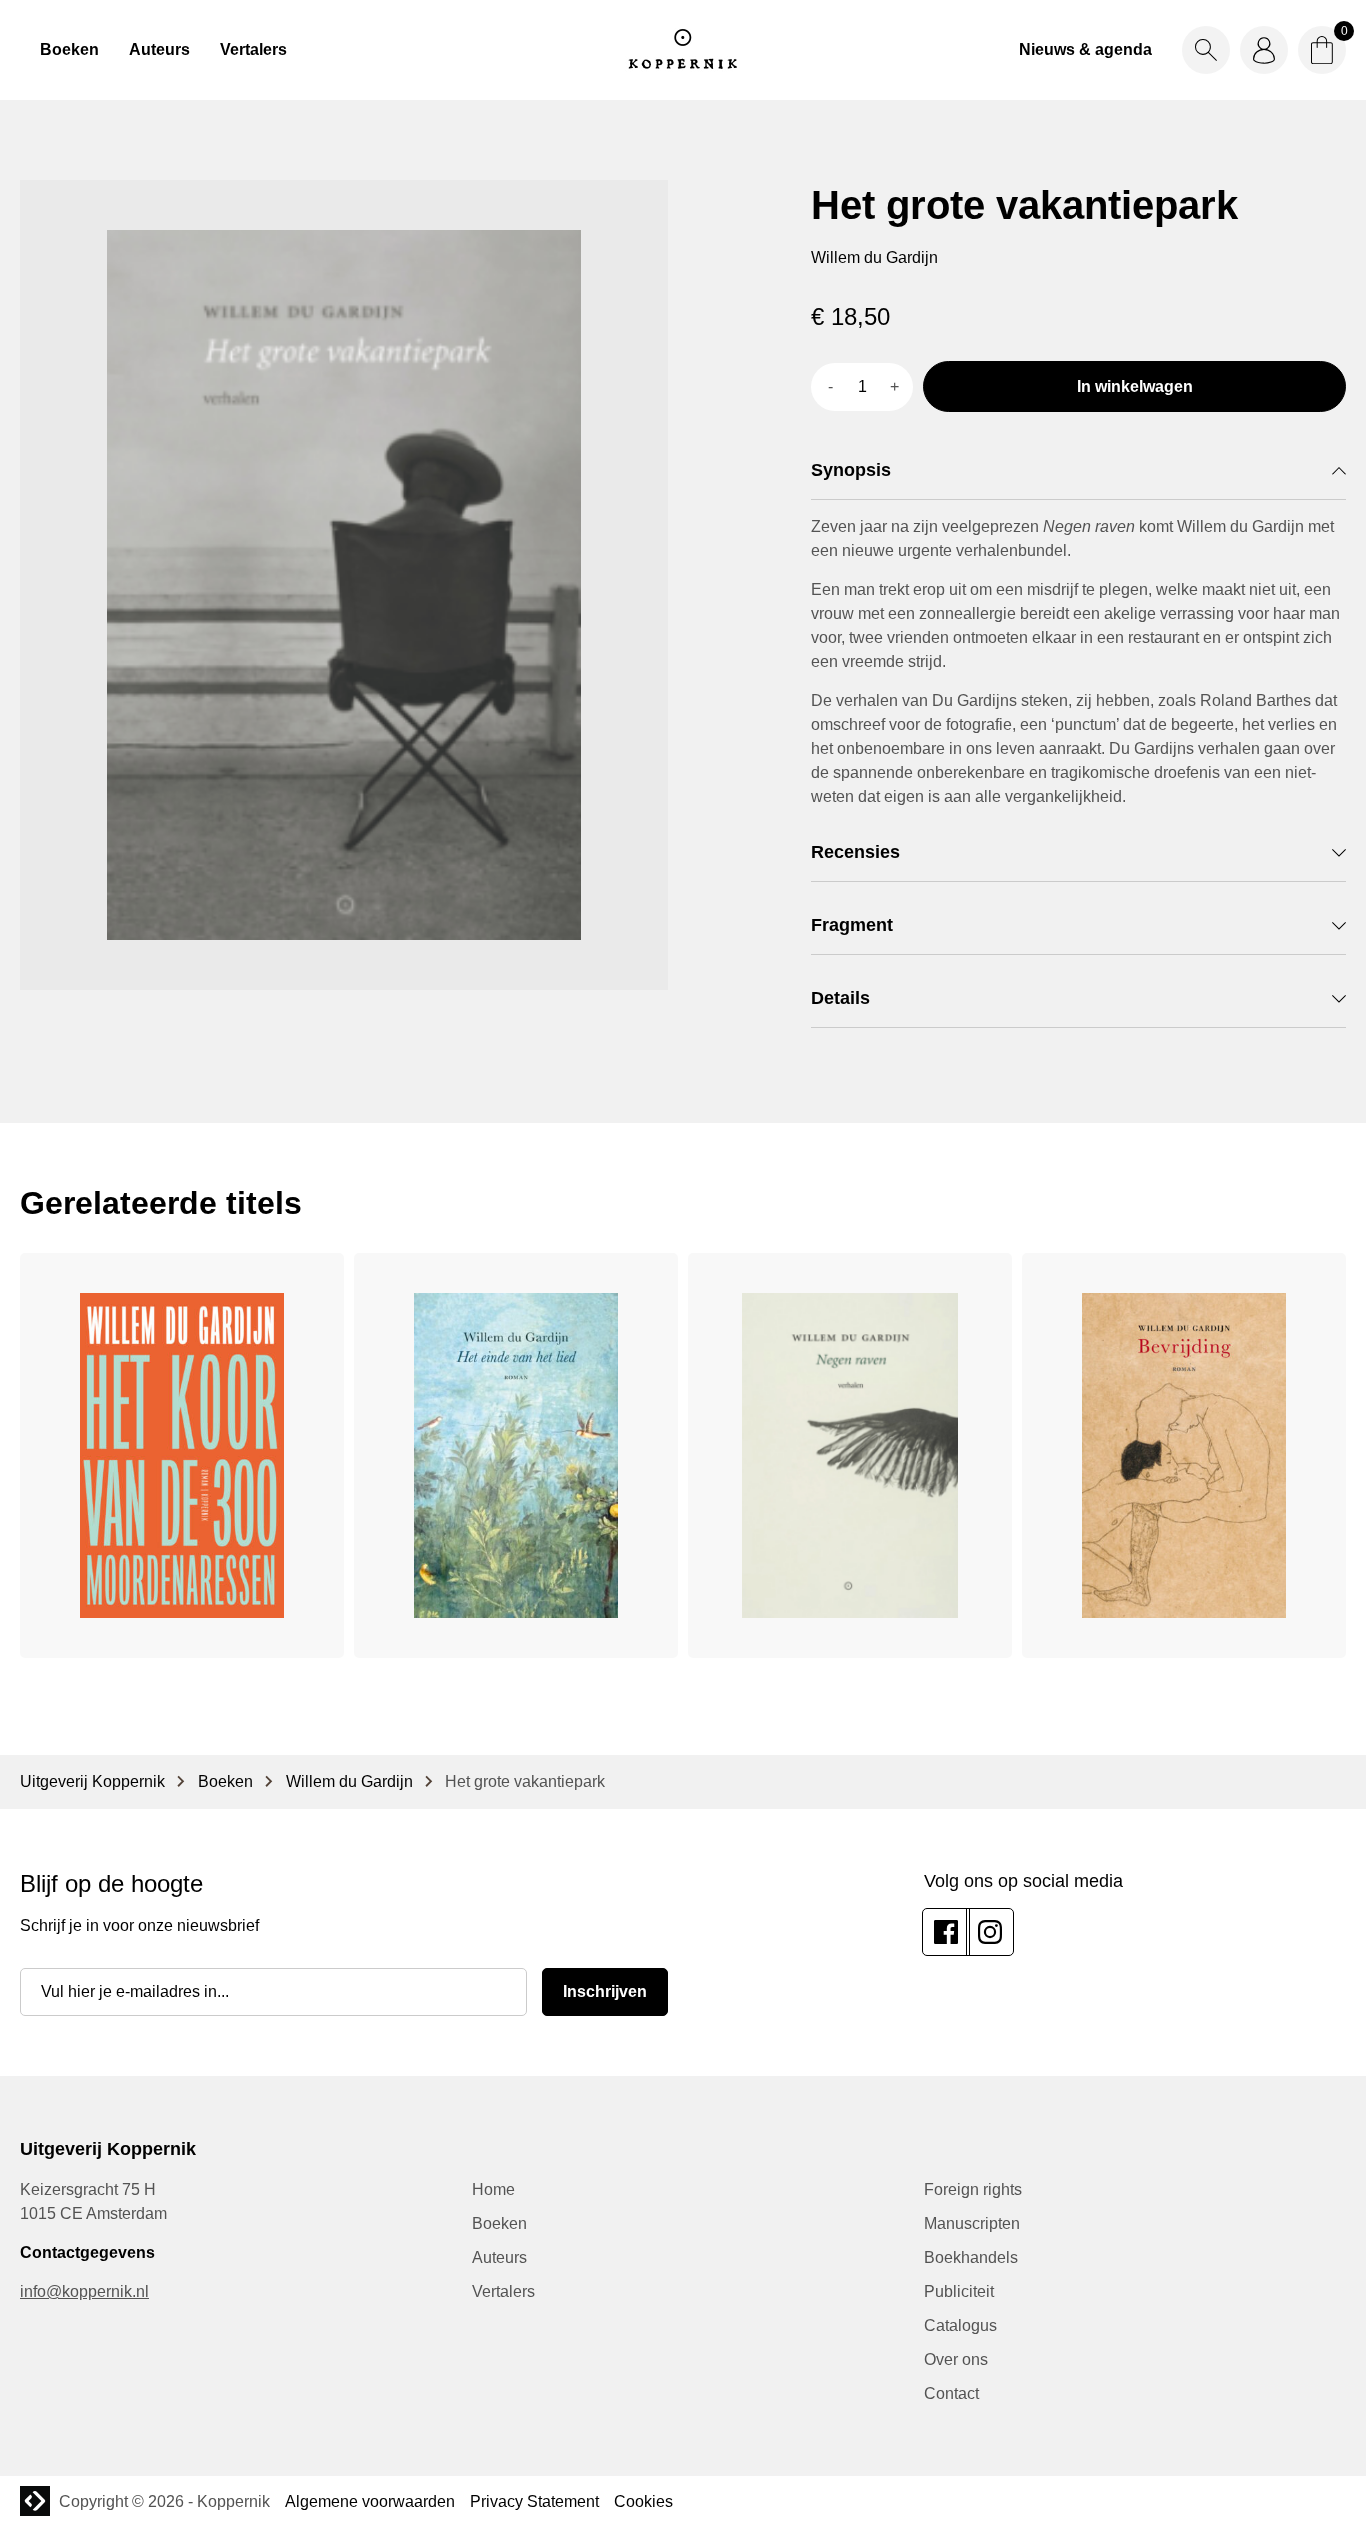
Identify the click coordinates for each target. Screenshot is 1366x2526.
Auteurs (159, 49)
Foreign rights (973, 2189)
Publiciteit (959, 2291)
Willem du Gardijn (349, 1781)
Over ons (956, 2359)
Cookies (643, 2501)
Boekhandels (971, 2257)
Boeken (69, 49)
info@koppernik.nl (84, 2291)
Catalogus (960, 2325)
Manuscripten (972, 2223)
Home (493, 2189)
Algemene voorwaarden (370, 2501)
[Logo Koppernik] (683, 50)
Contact (951, 2393)
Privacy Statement (534, 2501)
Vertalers (253, 49)
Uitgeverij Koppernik (92, 1781)
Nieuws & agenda (1085, 49)
